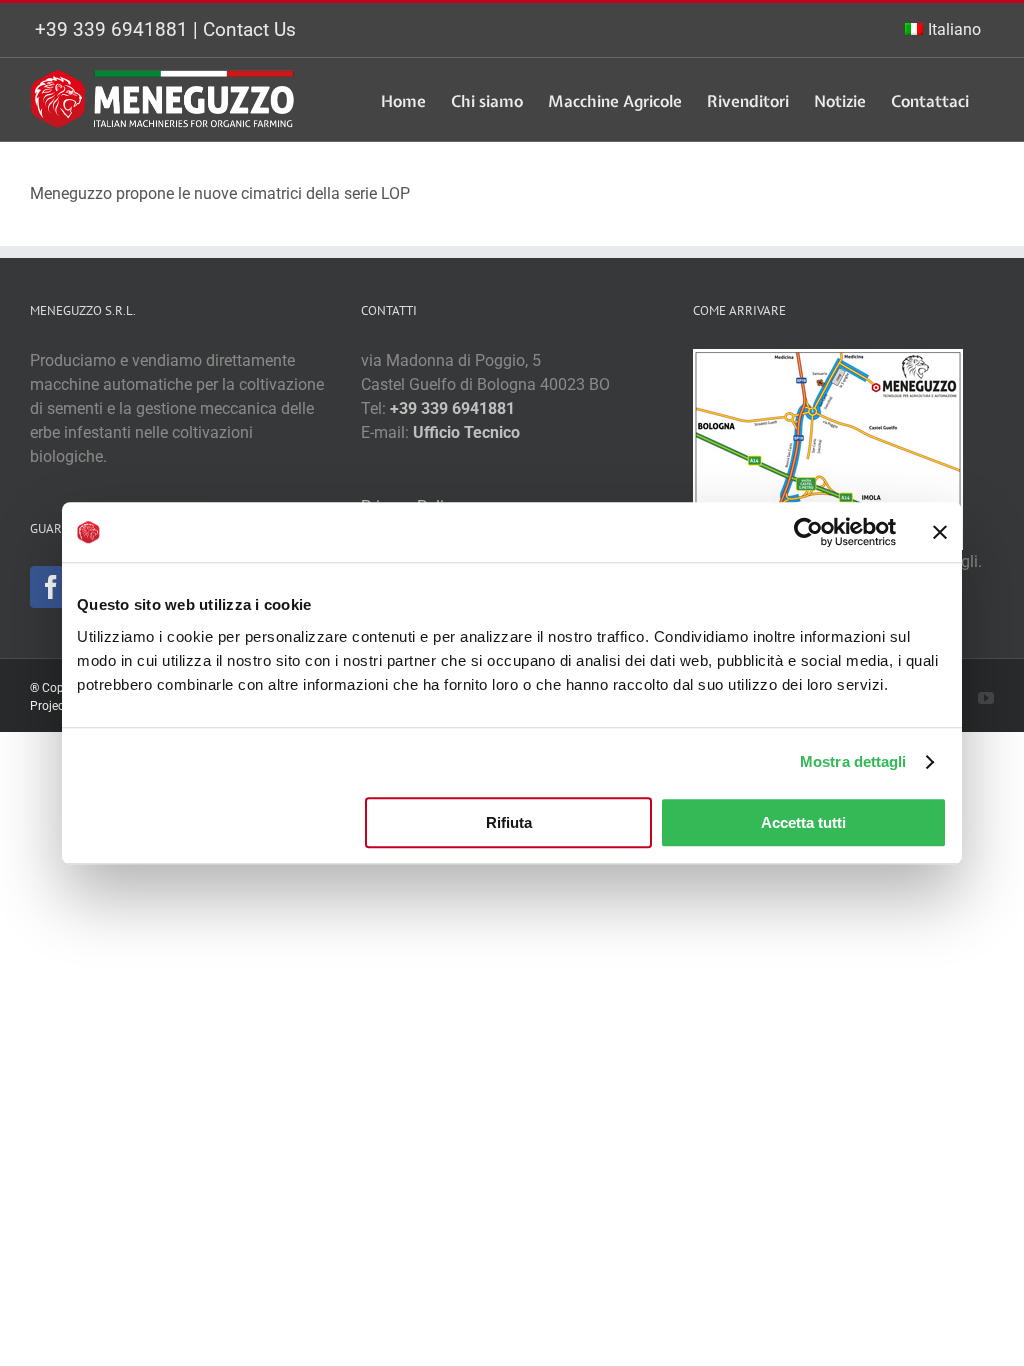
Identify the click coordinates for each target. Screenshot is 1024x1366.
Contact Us (249, 29)
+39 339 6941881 (111, 29)
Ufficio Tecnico (466, 432)
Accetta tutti (803, 822)
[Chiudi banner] (940, 532)
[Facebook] (51, 587)
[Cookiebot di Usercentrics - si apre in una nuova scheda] (808, 532)
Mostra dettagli (853, 761)
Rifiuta (509, 822)
